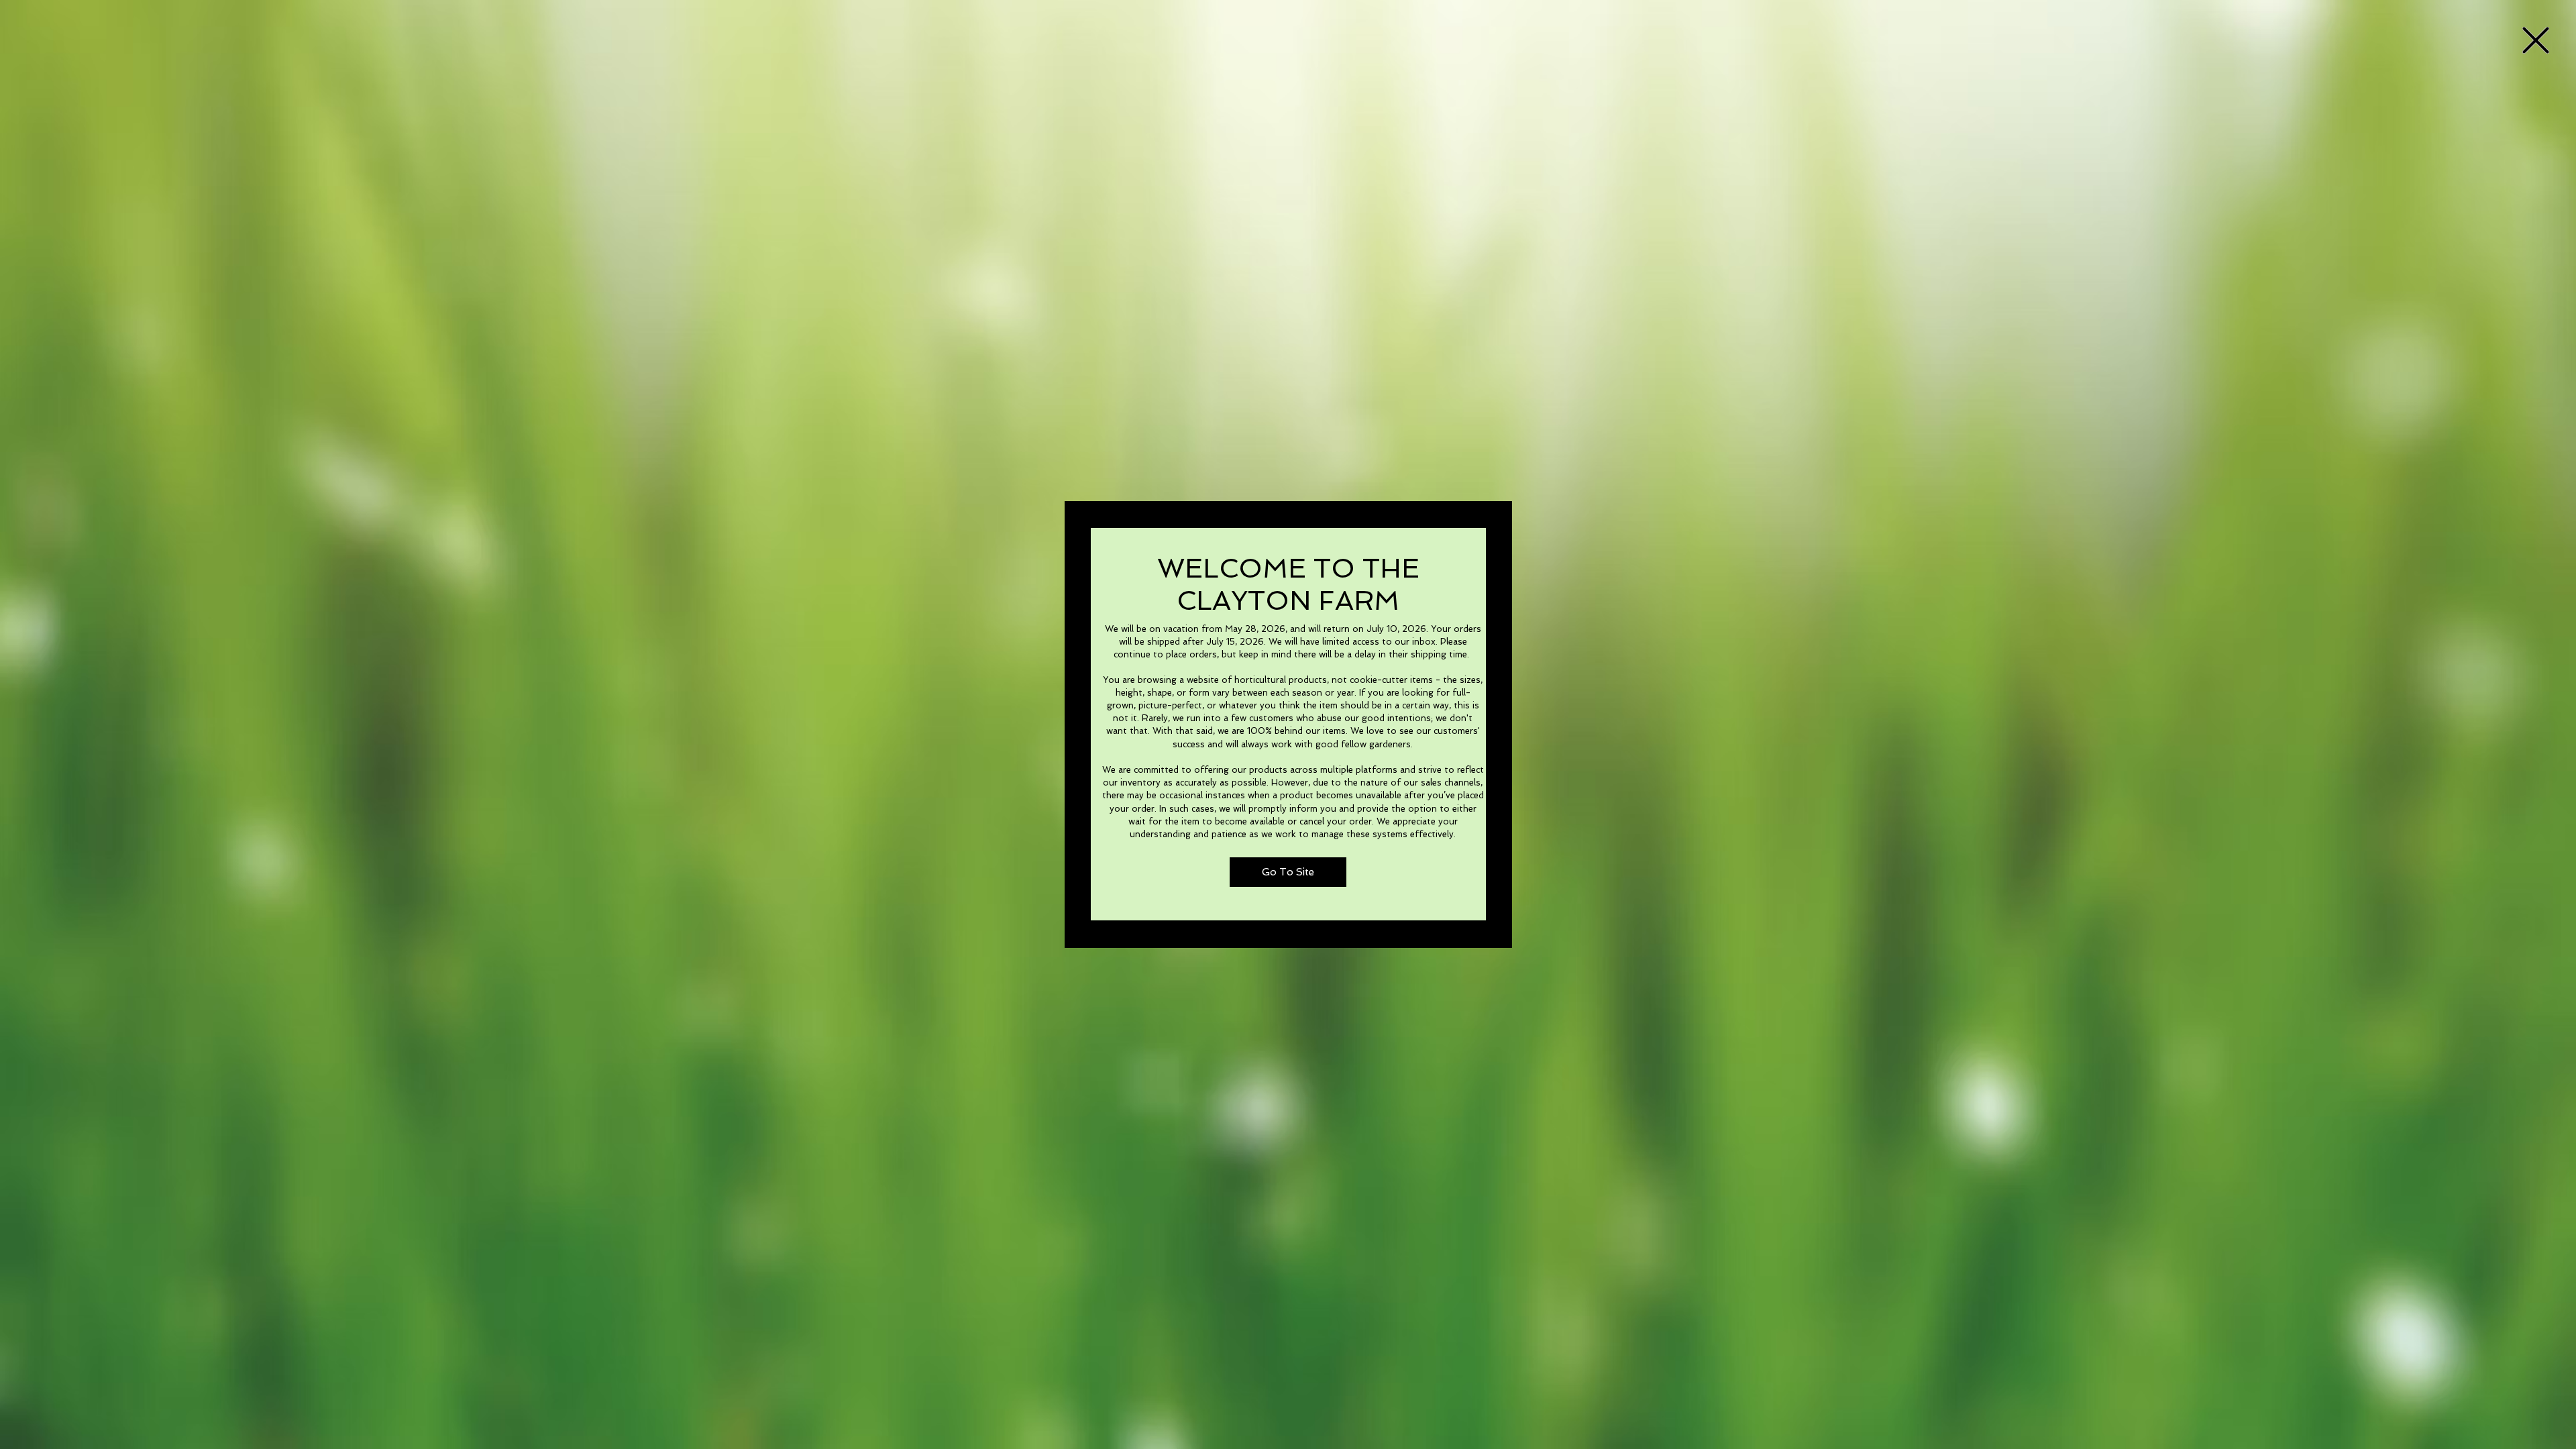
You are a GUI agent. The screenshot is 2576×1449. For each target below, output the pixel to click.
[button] (2536, 40)
